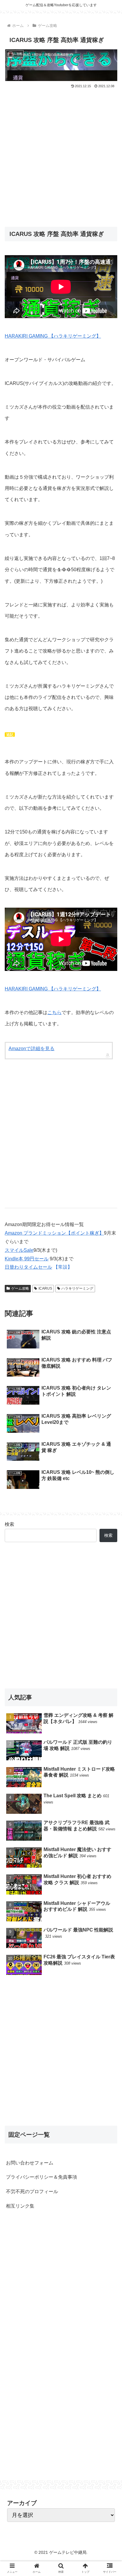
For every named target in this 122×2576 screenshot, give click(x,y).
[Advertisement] (61, 153)
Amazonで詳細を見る (32, 1049)
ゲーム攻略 (20, 1288)
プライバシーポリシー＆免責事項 (41, 2177)
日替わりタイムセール (28, 1267)
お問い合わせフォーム (30, 2163)
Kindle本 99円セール (27, 1259)
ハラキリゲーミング (77, 1288)
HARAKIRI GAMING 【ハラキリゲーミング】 (53, 336)
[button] (110, 1305)
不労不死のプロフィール (32, 2192)
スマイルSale (19, 1250)
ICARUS (45, 1288)
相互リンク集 (20, 2206)
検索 (9, 1524)
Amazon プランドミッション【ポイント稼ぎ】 (54, 1233)
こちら (54, 1012)
